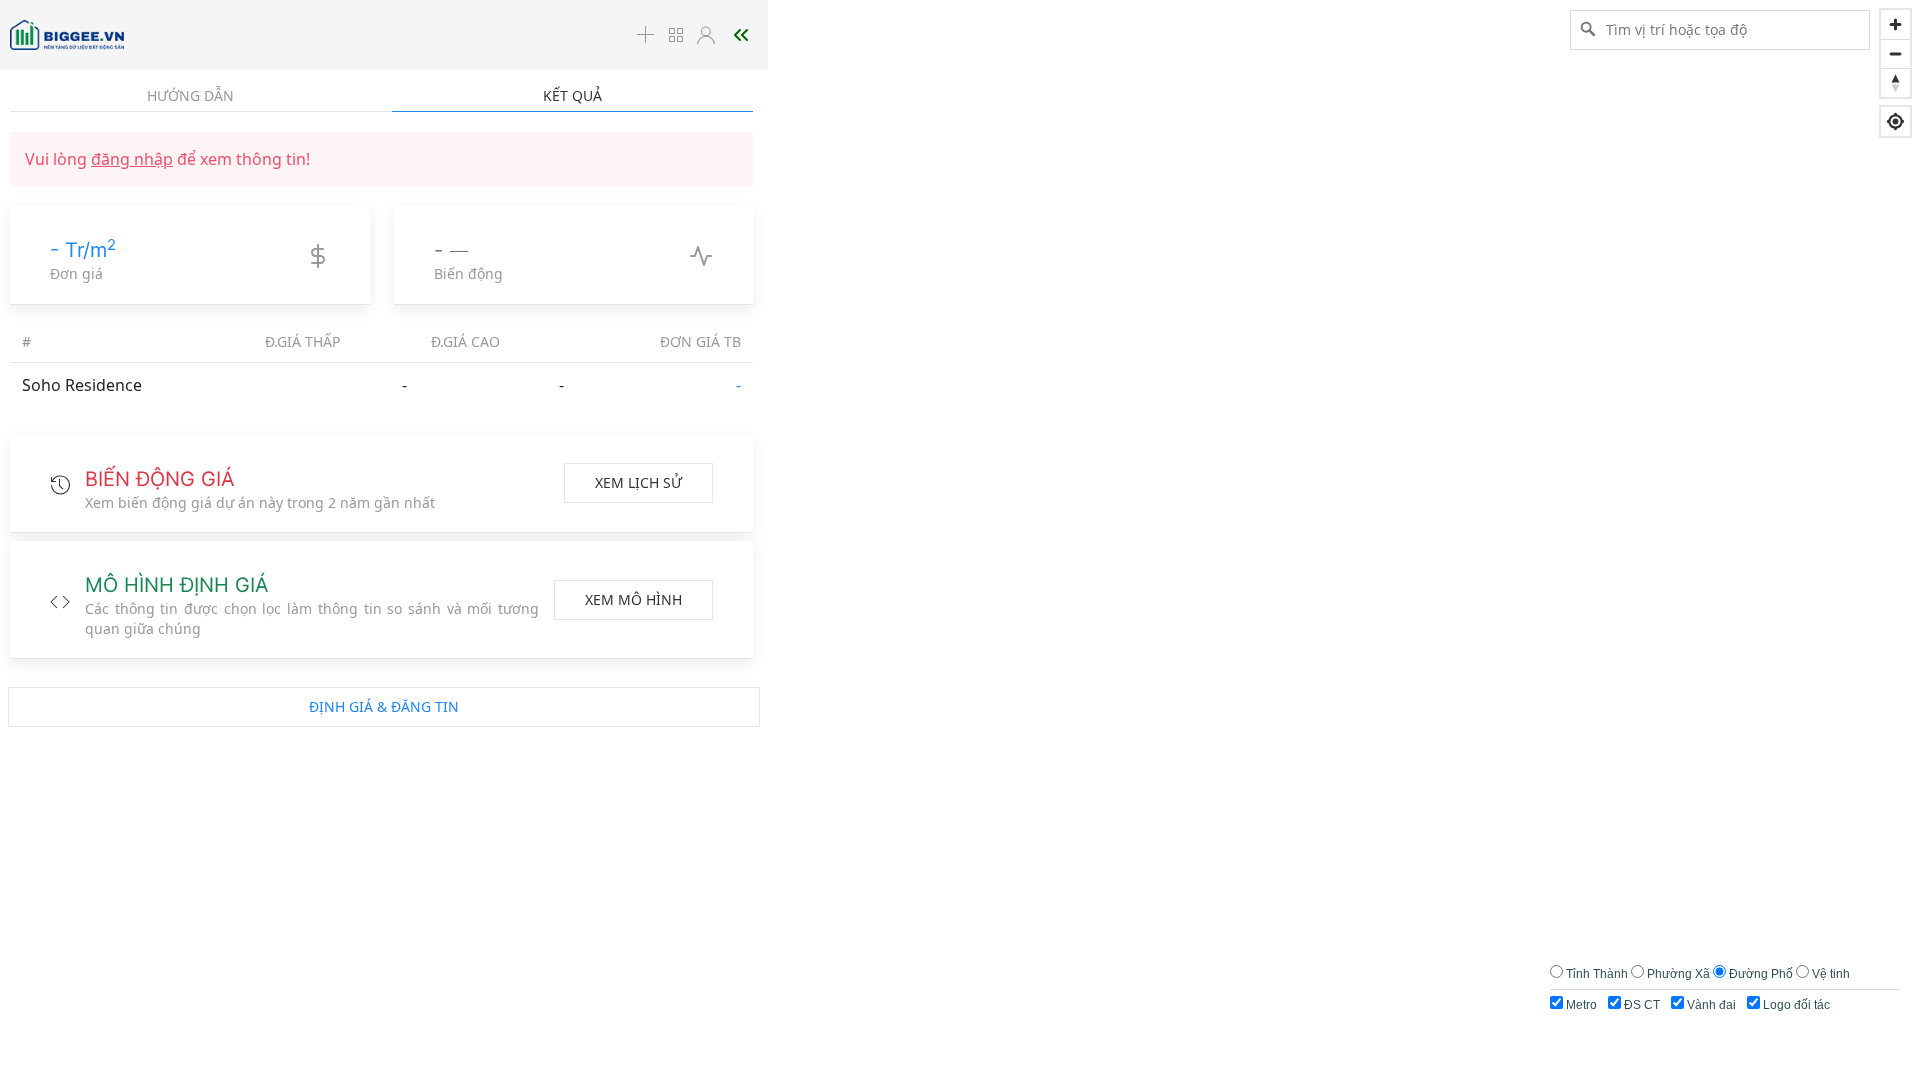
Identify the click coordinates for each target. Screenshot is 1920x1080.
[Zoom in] (1895, 24)
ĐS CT (1640, 1005)
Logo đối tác (1795, 1005)
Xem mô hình (633, 599)
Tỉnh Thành (1597, 974)
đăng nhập (132, 159)
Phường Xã (1678, 974)
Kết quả (572, 95)
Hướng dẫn (190, 95)
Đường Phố (1761, 974)
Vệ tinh (1831, 974)
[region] (960, 540)
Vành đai (1710, 1005)
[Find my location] (1895, 121)
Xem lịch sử (638, 482)
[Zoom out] (1895, 53)
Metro (1580, 1005)
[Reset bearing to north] (1895, 82)
